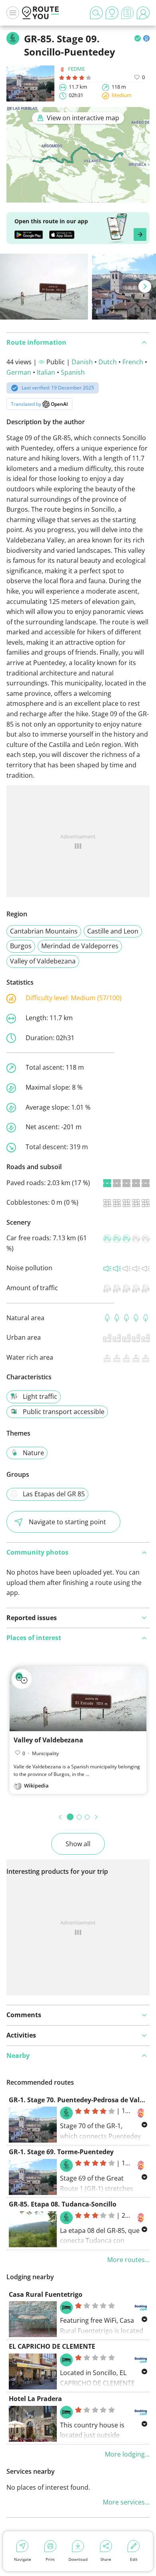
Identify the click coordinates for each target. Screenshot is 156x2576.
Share (106, 2559)
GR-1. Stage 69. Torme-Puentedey (61, 2152)
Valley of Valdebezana (43, 961)
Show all (78, 1844)
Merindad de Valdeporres (80, 946)
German (19, 372)
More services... (126, 2502)
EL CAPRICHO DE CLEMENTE (52, 2346)
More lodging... (127, 2454)
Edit (134, 2559)
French (133, 362)
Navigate (23, 2559)
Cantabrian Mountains (44, 931)
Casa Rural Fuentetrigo (46, 2294)
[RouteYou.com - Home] (40, 13)
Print (50, 2559)
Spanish (73, 372)
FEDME (76, 69)
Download (78, 2559)
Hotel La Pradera (35, 2399)
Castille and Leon (113, 931)
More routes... (128, 2260)
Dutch (108, 362)
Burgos (21, 946)
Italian (46, 372)
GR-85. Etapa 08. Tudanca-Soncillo (63, 2204)
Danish (82, 362)
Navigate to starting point (67, 1522)
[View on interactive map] (78, 197)
